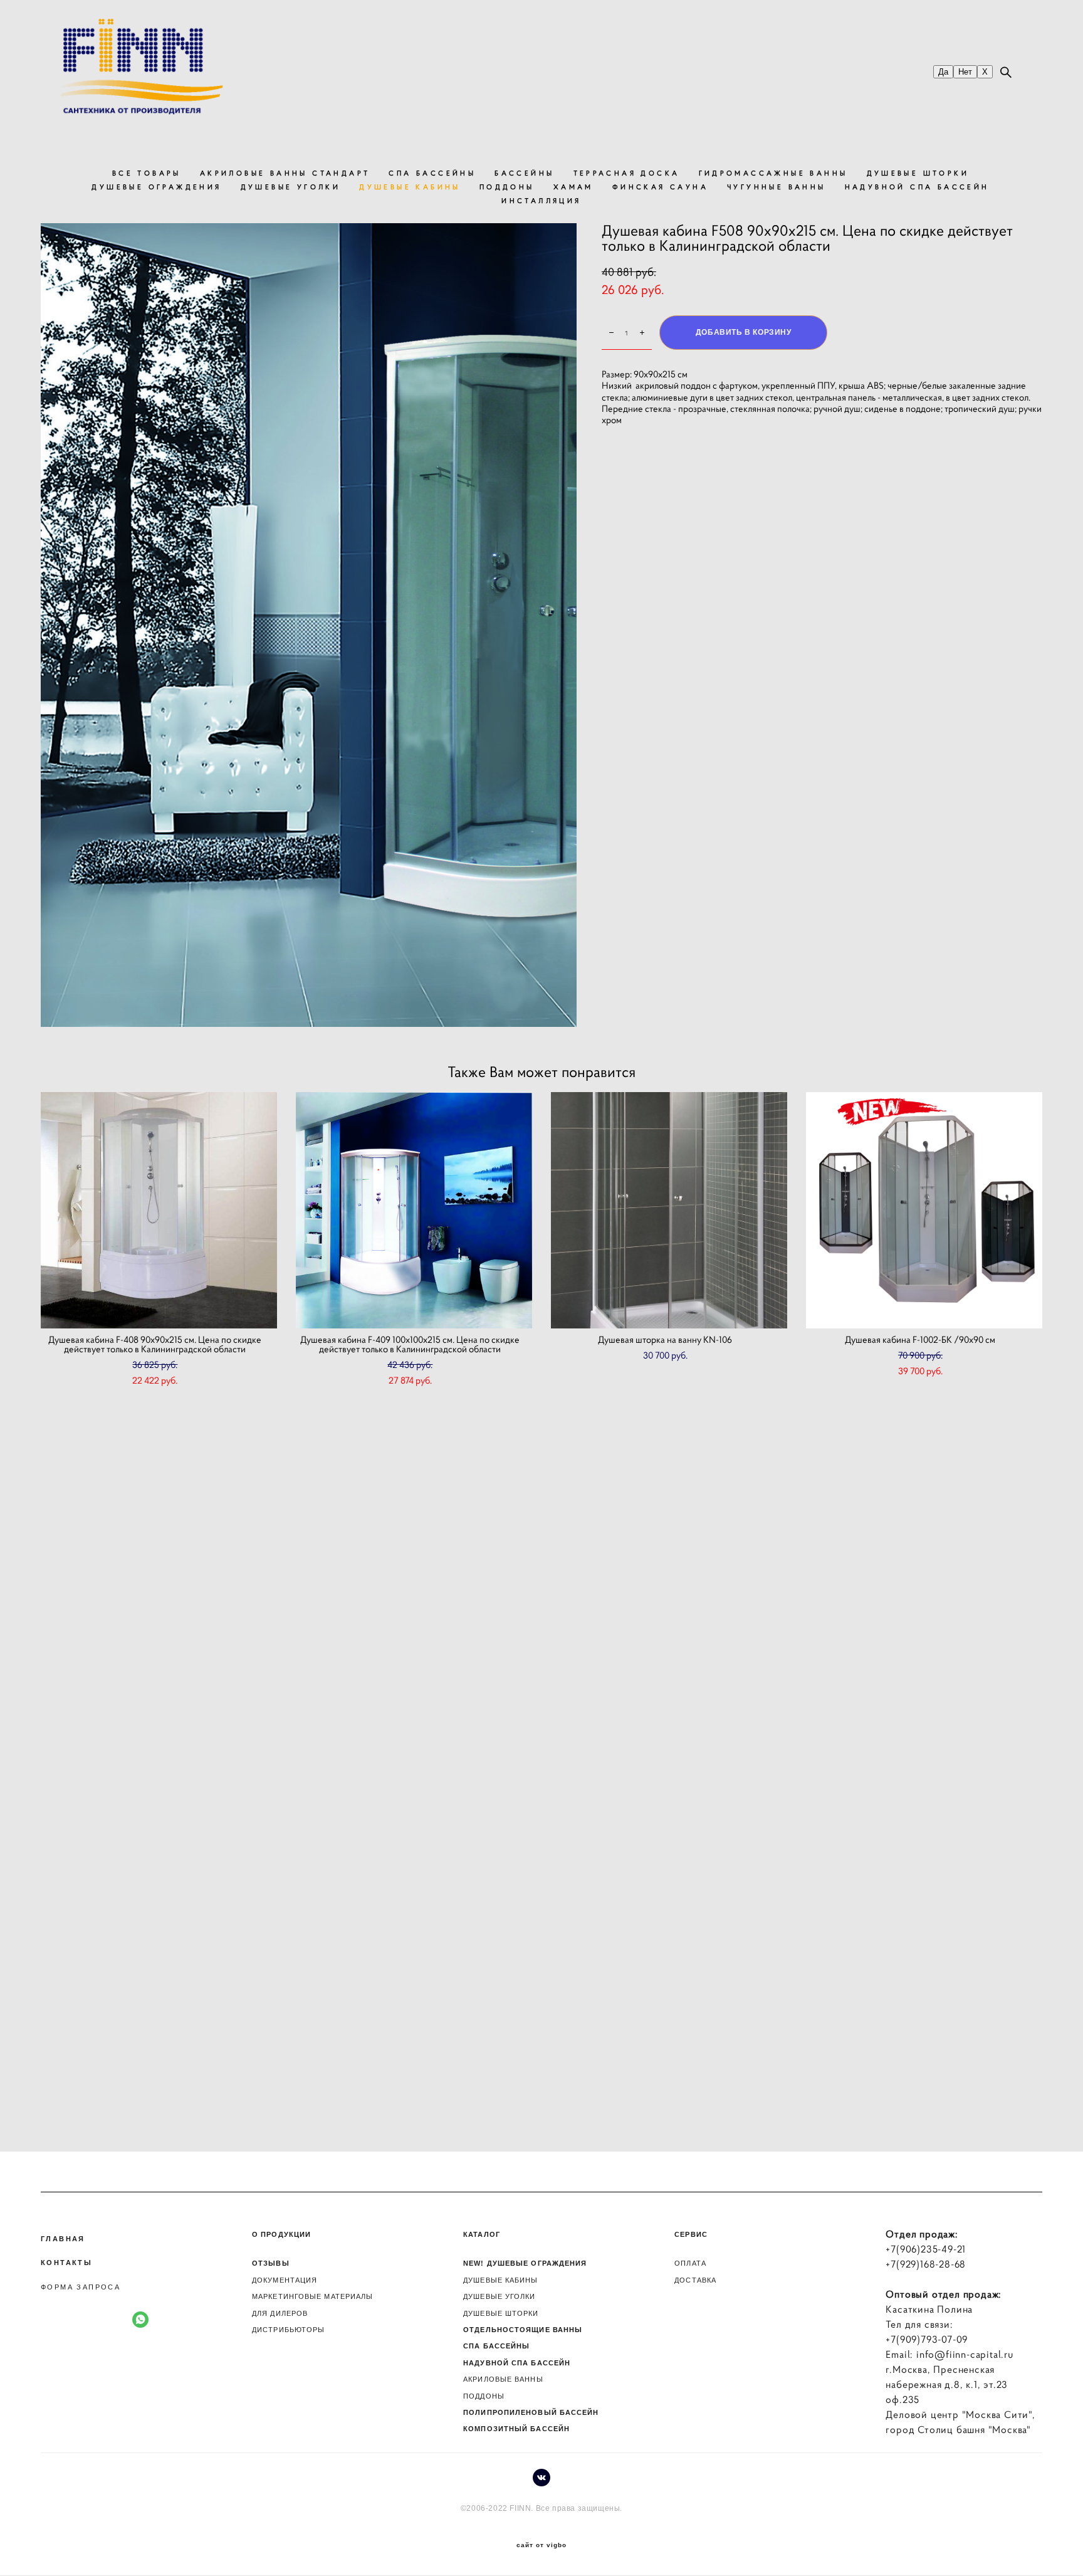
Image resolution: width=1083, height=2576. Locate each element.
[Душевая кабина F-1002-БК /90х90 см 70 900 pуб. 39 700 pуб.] (924, 1210)
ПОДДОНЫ (507, 187)
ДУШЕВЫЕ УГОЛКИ (291, 187)
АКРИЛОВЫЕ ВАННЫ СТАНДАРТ (285, 173)
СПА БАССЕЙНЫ (432, 173)
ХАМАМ (573, 187)
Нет (965, 72)
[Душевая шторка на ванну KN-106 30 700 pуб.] (669, 1210)
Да (943, 72)
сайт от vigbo (541, 2545)
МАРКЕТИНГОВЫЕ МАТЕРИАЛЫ (312, 2296)
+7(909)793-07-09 (927, 2339)
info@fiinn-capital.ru (965, 2354)
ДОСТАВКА (695, 2280)
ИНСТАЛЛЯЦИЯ (541, 201)
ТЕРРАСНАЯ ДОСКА (627, 173)
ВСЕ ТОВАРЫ (147, 173)
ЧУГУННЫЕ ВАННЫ (777, 187)
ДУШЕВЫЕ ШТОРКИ (918, 173)
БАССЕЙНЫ (524, 173)
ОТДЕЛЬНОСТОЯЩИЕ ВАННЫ (523, 2330)
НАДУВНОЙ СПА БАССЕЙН (917, 187)
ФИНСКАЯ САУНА (660, 187)
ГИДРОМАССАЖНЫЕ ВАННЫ (773, 173)
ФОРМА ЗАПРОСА (81, 2287)
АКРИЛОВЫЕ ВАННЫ (503, 2379)
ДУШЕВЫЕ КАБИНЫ (410, 187)
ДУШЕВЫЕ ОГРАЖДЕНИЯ (156, 187)
